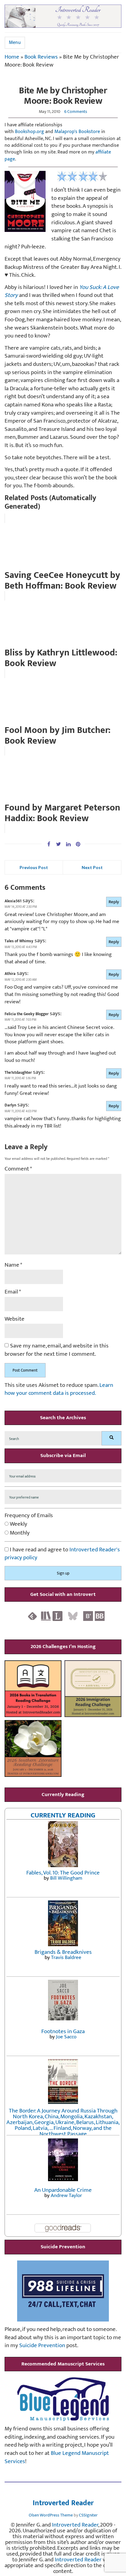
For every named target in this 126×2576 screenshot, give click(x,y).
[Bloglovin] (88, 1616)
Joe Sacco (66, 2037)
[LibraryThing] (57, 1616)
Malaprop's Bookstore (77, 132)
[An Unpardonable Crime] (63, 2160)
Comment (18, 1169)
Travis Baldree (66, 1957)
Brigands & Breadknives (63, 1952)
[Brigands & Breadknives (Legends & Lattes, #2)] (63, 1923)
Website (15, 1319)
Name (13, 1265)
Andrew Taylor (66, 2195)
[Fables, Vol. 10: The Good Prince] (63, 1844)
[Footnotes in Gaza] (63, 2000)
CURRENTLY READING (63, 1815)
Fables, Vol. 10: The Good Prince (63, 1873)
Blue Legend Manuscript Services (57, 2457)
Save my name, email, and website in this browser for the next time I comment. (57, 1350)
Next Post (92, 867)
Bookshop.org (30, 132)
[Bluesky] (73, 1616)
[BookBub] (100, 1616)
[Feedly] (32, 1616)
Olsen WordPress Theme (51, 2515)
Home (12, 57)
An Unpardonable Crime (63, 2190)
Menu (15, 43)
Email (13, 1292)
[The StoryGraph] (46, 1616)
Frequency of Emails (29, 1516)
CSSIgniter (88, 2515)
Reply (114, 902)
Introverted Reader (63, 2503)
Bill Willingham (66, 1878)
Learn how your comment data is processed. (59, 1389)
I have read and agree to (62, 1554)
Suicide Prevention (42, 2345)
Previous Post (34, 867)
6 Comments (76, 112)
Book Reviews (41, 57)
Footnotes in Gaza (63, 2031)
